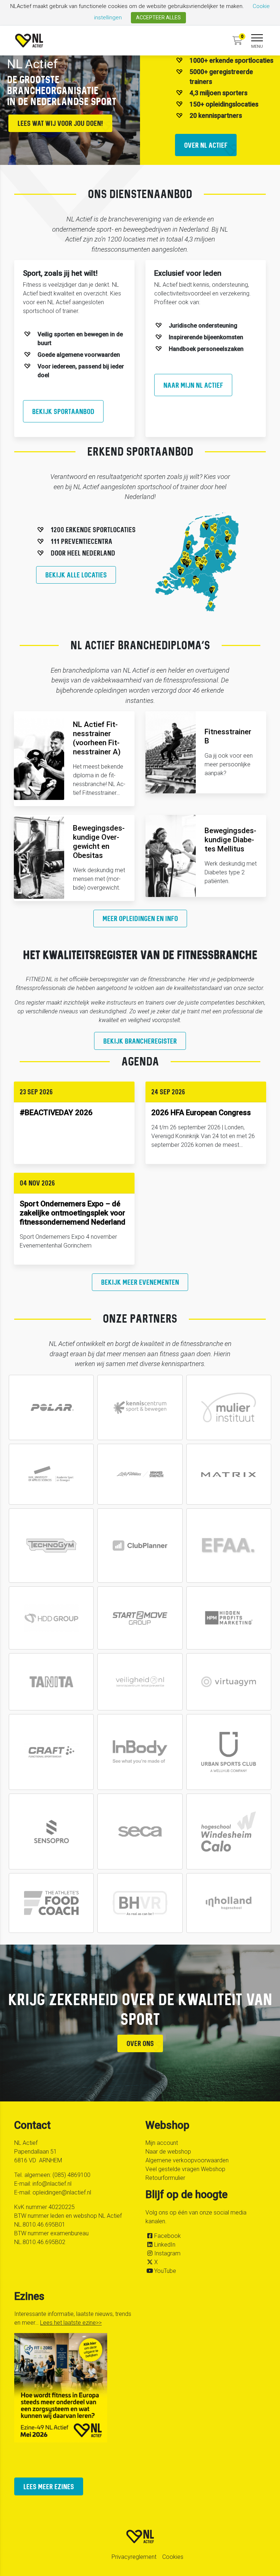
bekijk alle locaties (76, 575)
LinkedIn (165, 2245)
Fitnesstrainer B (228, 736)
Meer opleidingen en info (140, 918)
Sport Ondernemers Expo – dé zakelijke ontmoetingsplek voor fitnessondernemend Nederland (73, 1213)
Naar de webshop (168, 2152)
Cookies (173, 2557)
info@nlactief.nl (52, 2184)
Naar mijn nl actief (193, 385)
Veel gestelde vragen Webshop (185, 2169)
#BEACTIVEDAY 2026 (56, 1113)
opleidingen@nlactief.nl (62, 2192)
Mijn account (162, 2143)
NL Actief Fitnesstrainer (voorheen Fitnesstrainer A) (97, 738)
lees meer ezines (49, 2486)
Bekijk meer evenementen (140, 1282)
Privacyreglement (134, 2557)
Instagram (167, 2253)
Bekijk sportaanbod (63, 411)
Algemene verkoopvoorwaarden (187, 2160)
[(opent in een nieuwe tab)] (140, 1546)
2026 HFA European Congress (201, 1113)
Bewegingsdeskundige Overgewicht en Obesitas (99, 842)
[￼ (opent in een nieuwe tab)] (51, 1407)
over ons (140, 2043)
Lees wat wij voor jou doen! (60, 123)
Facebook (168, 2236)
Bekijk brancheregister (140, 1041)
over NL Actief (206, 145)
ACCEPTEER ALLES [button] (158, 18)
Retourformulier (165, 2178)
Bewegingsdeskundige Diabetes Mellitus (230, 840)
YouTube (165, 2271)
